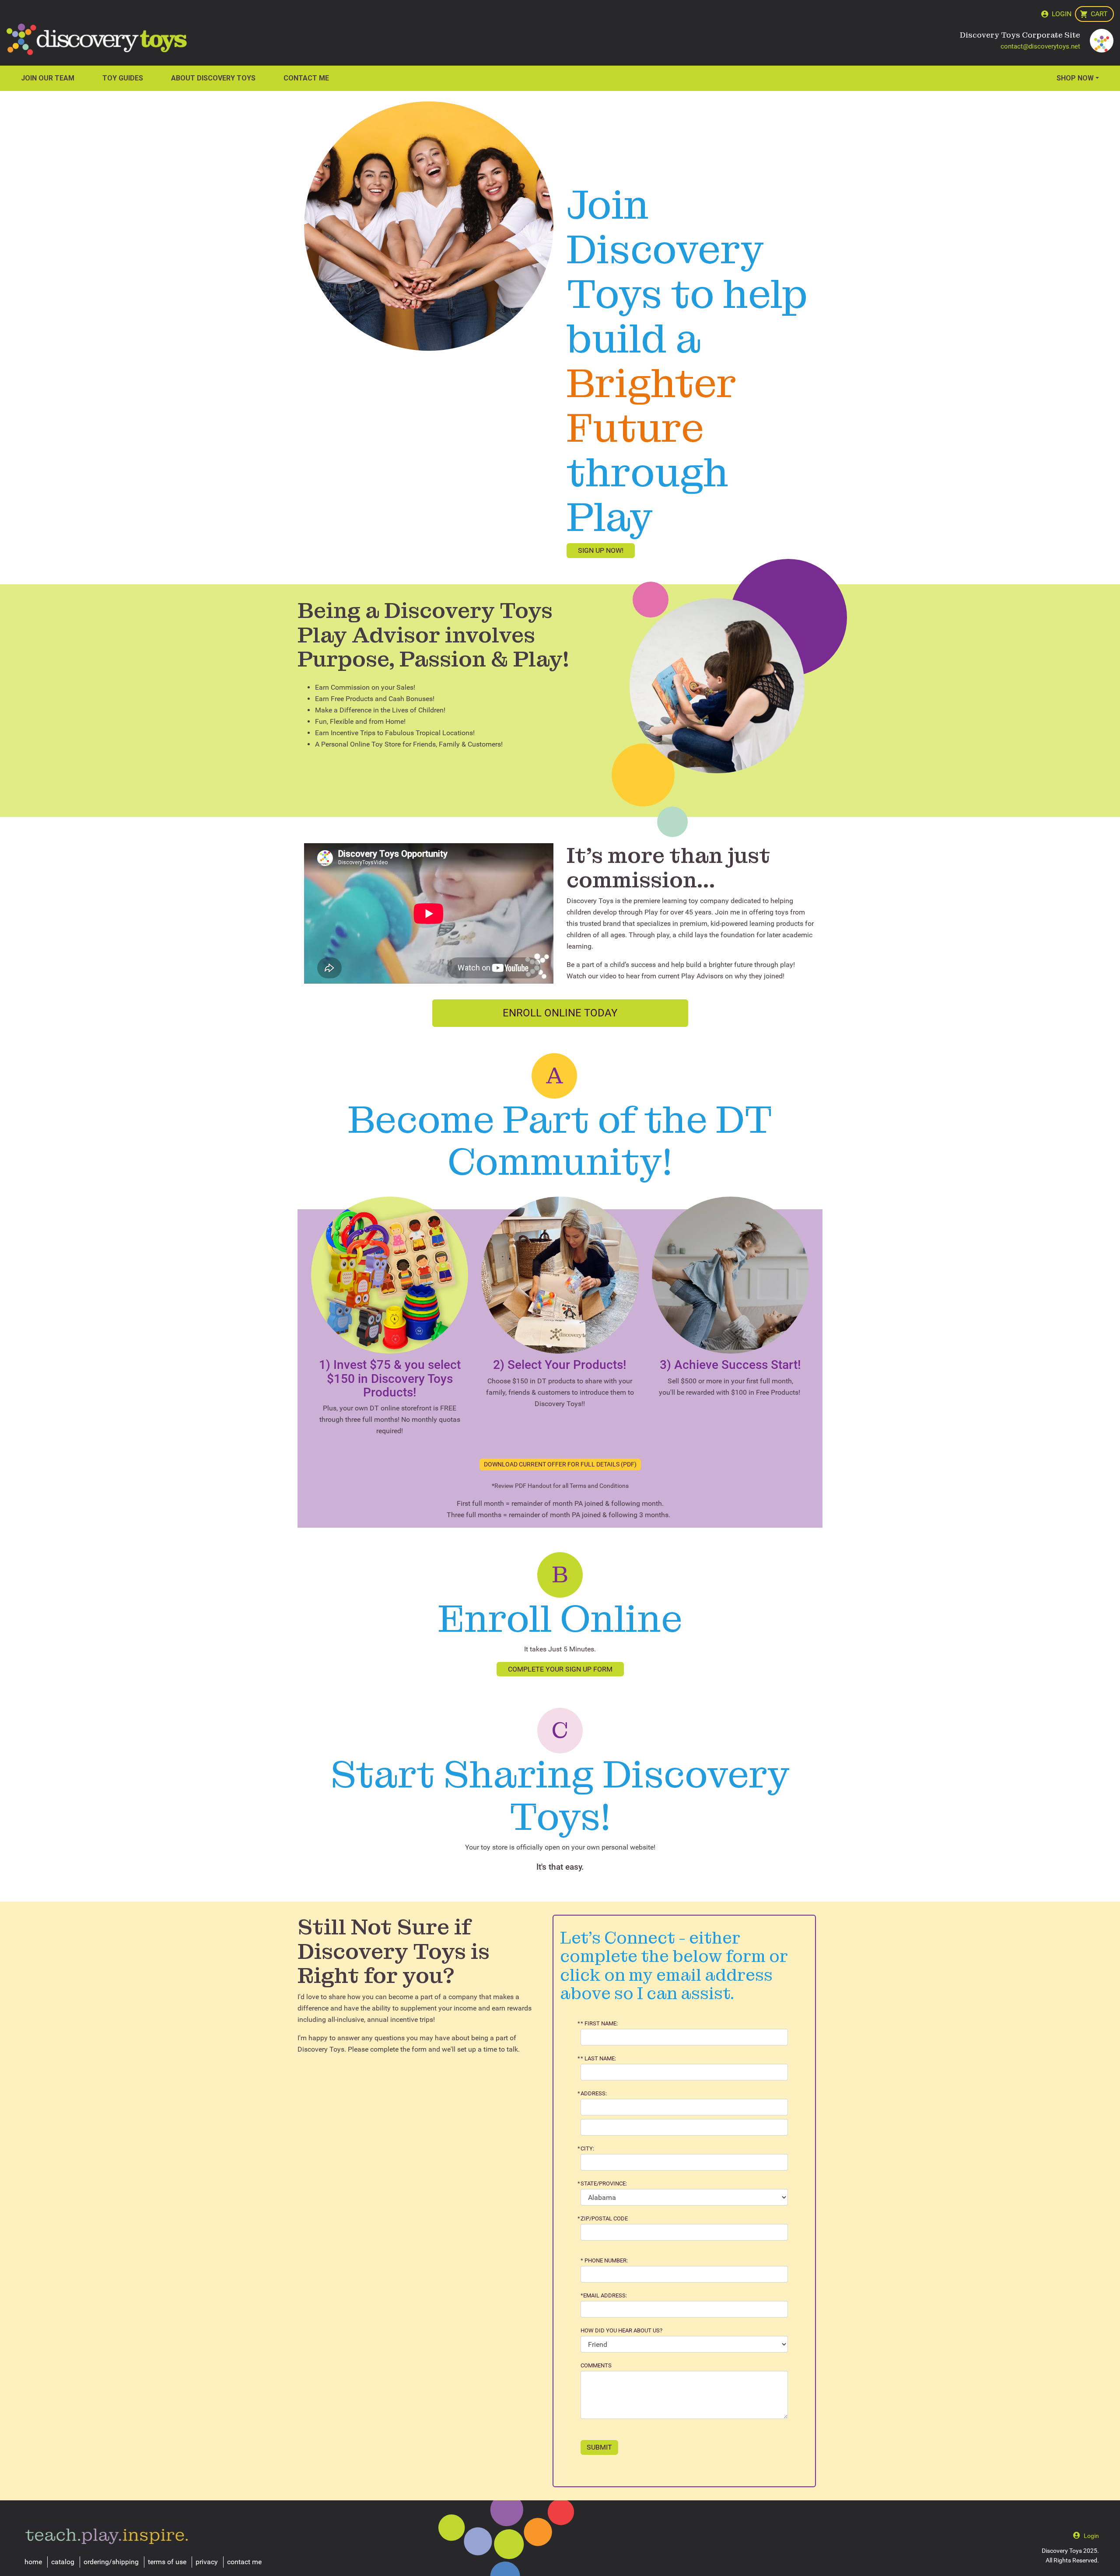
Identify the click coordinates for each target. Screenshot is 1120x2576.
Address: (594, 2094)
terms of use (167, 2562)
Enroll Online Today (560, 1013)
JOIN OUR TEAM (48, 78)
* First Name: (599, 2024)
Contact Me (306, 78)
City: (587, 2149)
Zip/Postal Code (604, 2219)
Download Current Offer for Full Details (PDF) (560, 1464)
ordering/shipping (111, 2562)
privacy (207, 2562)
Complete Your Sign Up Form (560, 1669)
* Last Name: (598, 2059)
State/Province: (604, 2184)
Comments (596, 2366)
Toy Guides (123, 78)
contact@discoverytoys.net (1040, 46)
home (33, 2562)
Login (1062, 14)
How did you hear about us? (621, 2331)
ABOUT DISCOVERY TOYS (213, 78)
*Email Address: (604, 2296)
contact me (244, 2562)
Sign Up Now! (601, 550)
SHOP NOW (1075, 78)
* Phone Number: (604, 2261)
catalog (63, 2562)
